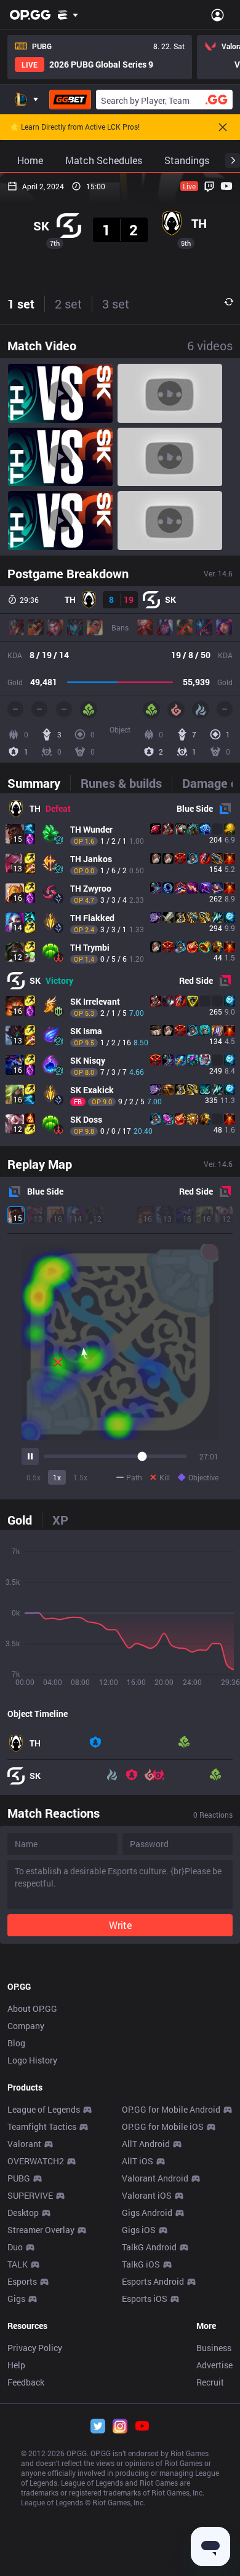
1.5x (80, 1477)
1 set (21, 304)
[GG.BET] (70, 100)
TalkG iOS (141, 2264)
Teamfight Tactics (42, 2126)
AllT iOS (138, 2161)
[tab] (39, 783)
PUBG (19, 2178)
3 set (116, 304)
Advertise (214, 2365)
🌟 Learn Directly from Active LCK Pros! (75, 127)
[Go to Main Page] (30, 15)
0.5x (34, 1477)
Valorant (24, 2144)
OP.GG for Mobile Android (171, 2109)
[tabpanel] (120, 970)
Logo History (32, 2060)
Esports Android (153, 2281)
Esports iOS (145, 2299)
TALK (18, 2264)
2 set (68, 304)
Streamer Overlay (41, 2230)
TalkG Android (149, 2247)
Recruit (210, 2382)
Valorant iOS (147, 2195)
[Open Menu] (218, 15)
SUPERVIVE (30, 2195)
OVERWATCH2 (36, 2161)
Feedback (26, 2382)
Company (26, 2026)
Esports (22, 2281)
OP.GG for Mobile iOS (163, 2126)
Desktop (23, 2213)
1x (57, 1477)
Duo (15, 2247)
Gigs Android (147, 2213)
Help (16, 2365)
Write (120, 1925)
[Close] (223, 127)
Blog (16, 2043)
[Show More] (68, 15)
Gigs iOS (139, 2230)
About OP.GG (32, 2009)
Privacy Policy (35, 2348)
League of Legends (44, 2109)
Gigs (16, 2299)
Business (214, 2348)
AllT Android (146, 2144)
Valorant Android (155, 2178)
